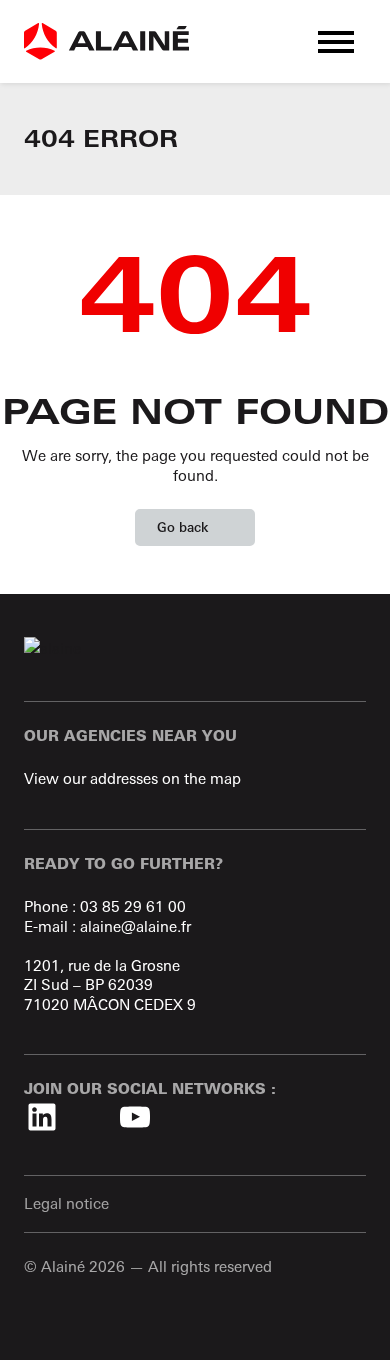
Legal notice (66, 1203)
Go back (182, 527)
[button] (336, 41)
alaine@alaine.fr (135, 926)
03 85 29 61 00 (133, 906)
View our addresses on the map (132, 778)
